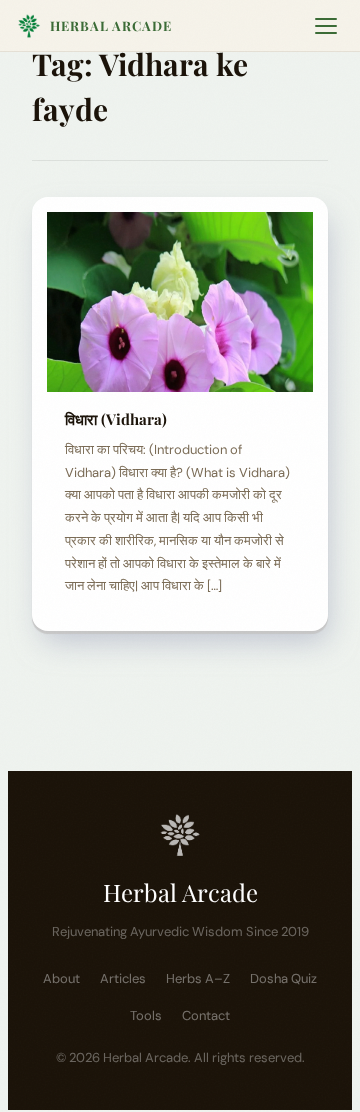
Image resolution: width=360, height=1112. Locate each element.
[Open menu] (326, 26)
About (61, 978)
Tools (146, 1015)
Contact (206, 1015)
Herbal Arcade (111, 25)
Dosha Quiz (283, 978)
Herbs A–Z (198, 978)
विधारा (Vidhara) (116, 419)
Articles (123, 978)
